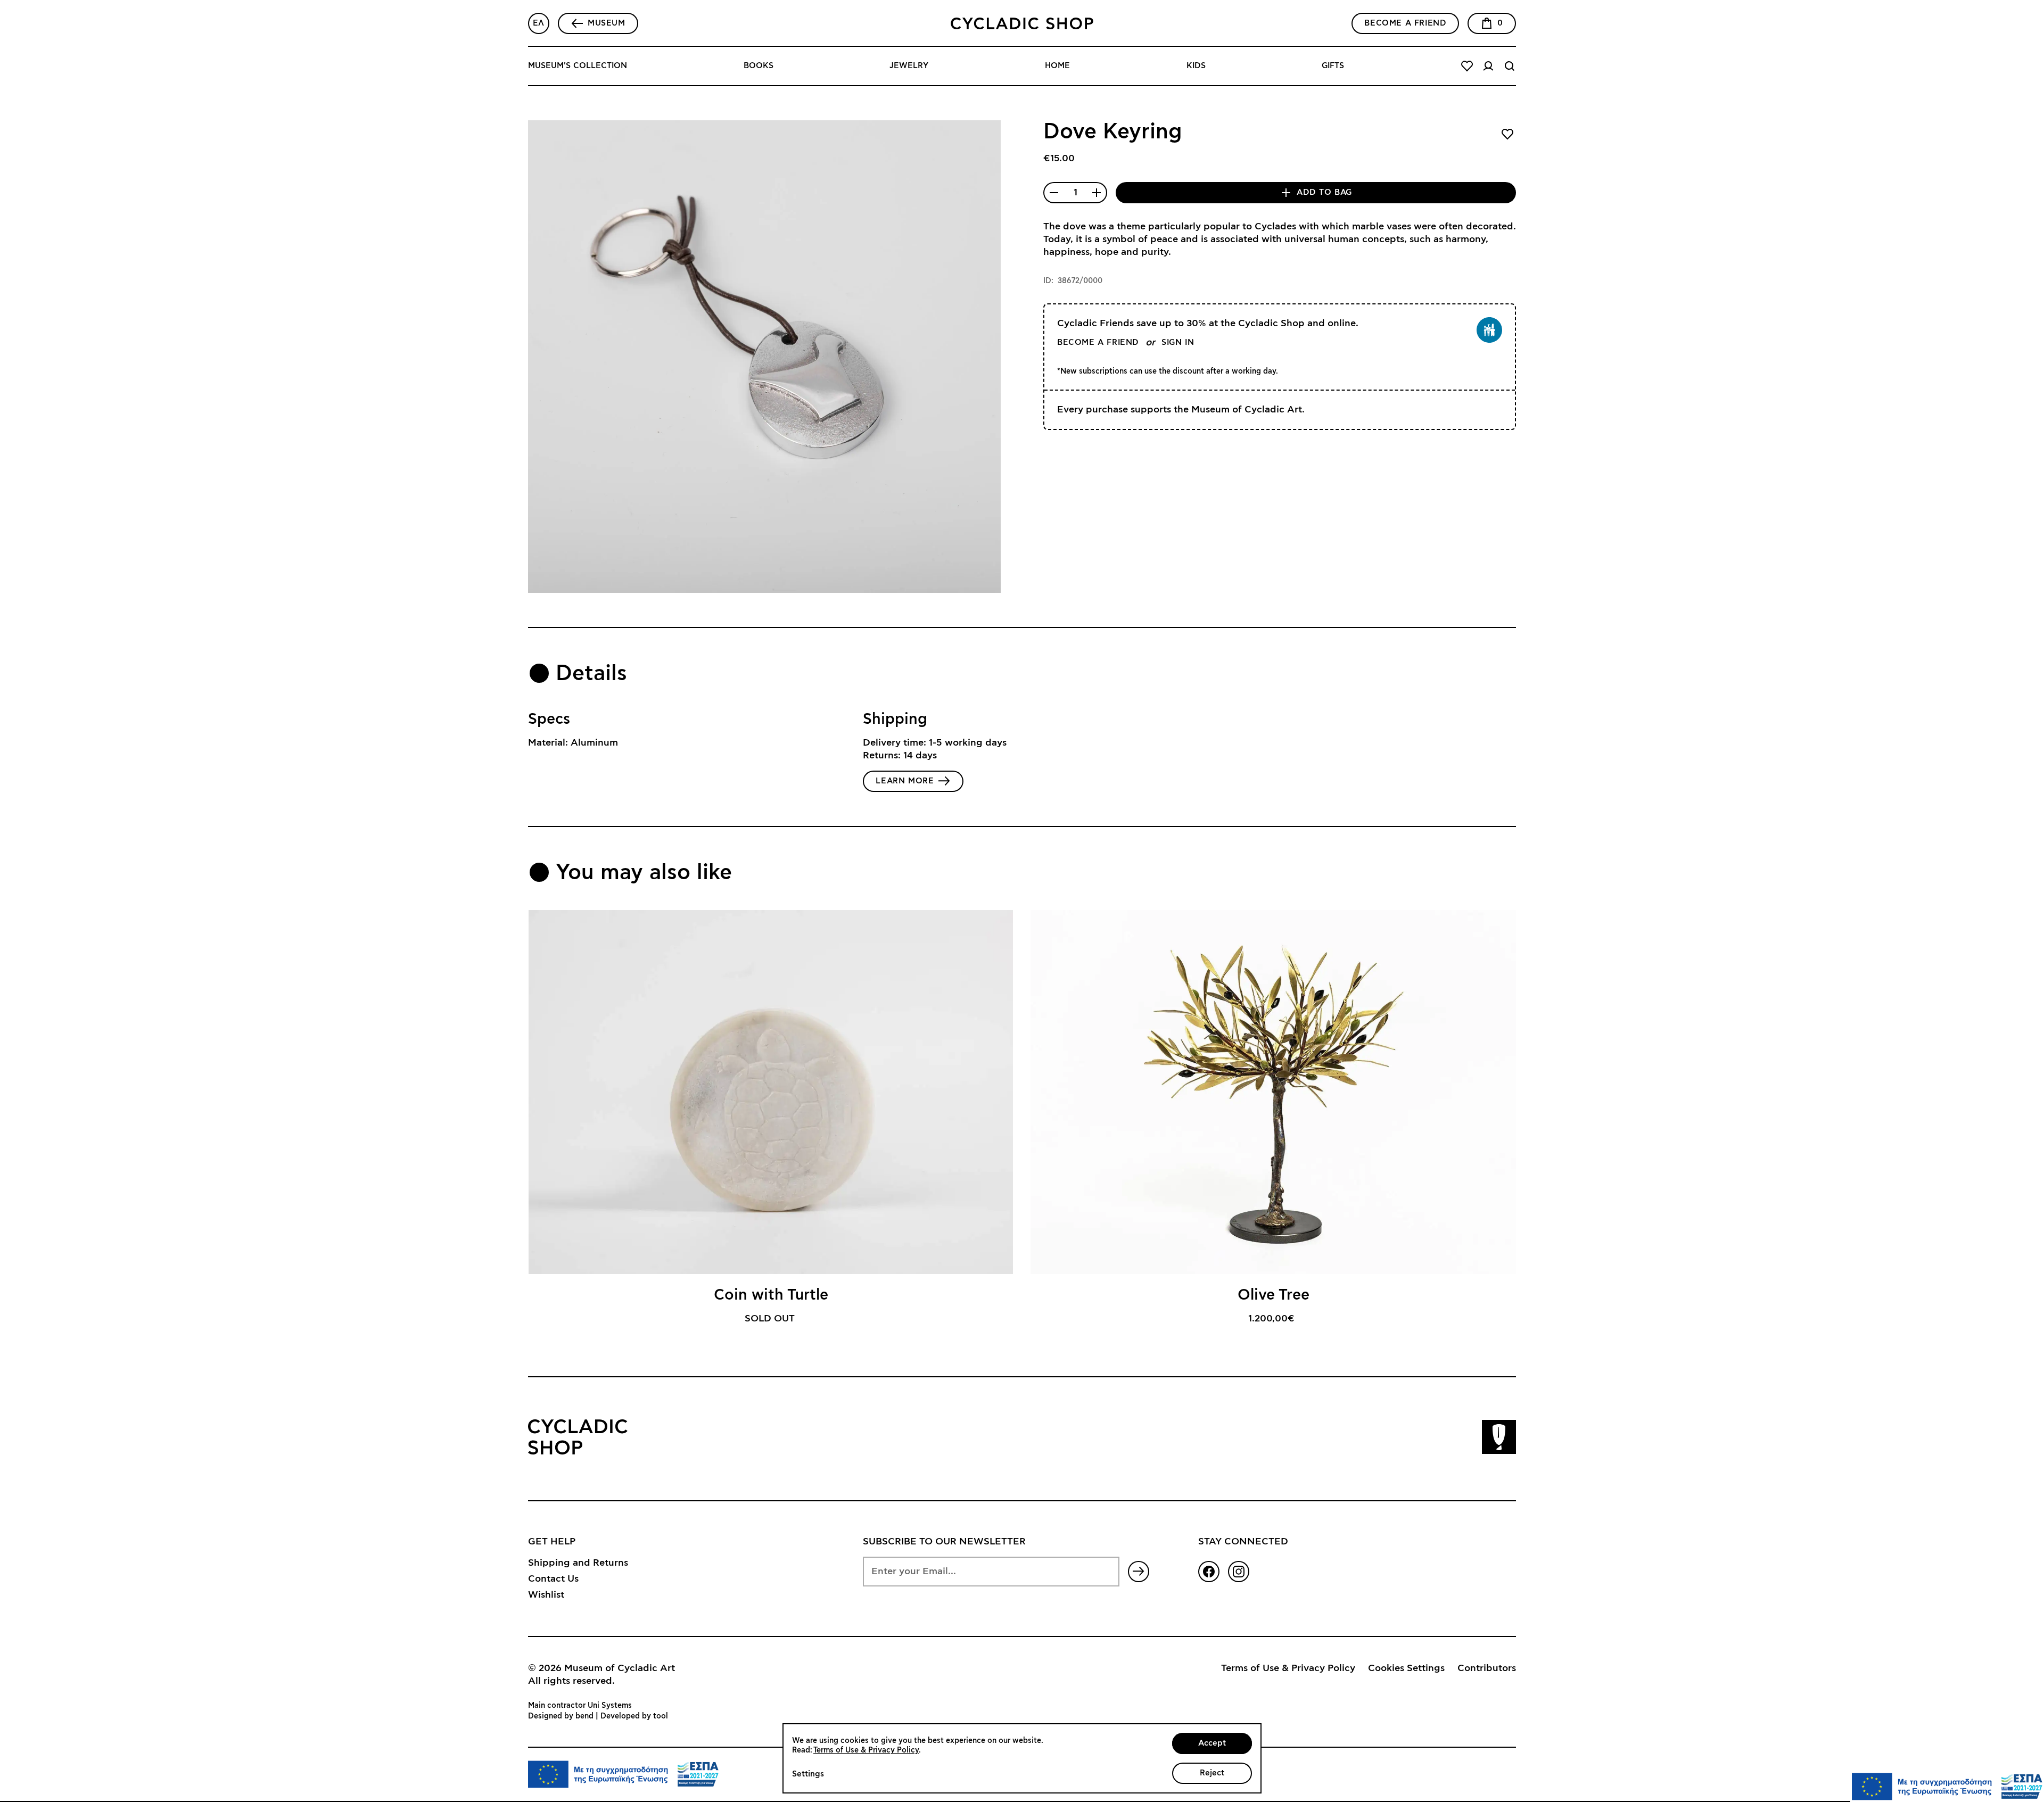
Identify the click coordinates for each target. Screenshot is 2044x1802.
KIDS (1196, 66)
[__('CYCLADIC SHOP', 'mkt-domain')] (1022, 23)
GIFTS (1333, 66)
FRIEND (1405, 23)
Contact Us (553, 1579)
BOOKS (759, 66)
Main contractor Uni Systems (580, 1706)
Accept (1212, 1743)
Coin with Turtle (771, 1295)
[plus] (1097, 193)
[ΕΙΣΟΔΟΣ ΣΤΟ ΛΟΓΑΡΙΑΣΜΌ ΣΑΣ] (1488, 66)
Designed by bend (561, 1716)
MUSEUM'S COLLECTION (578, 66)
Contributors (1487, 1668)
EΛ (539, 23)
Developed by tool (634, 1716)
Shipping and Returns (578, 1563)
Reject (1212, 1773)
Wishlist (546, 1595)
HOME (1057, 66)
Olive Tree (1274, 1295)
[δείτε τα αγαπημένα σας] (1467, 66)
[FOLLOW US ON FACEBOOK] (1209, 1572)
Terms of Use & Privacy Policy (1288, 1668)
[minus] (1054, 193)
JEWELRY (909, 66)
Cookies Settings (1406, 1668)
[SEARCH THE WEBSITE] (1510, 66)
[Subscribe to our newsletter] (1139, 1572)
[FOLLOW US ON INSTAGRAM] (1239, 1572)
